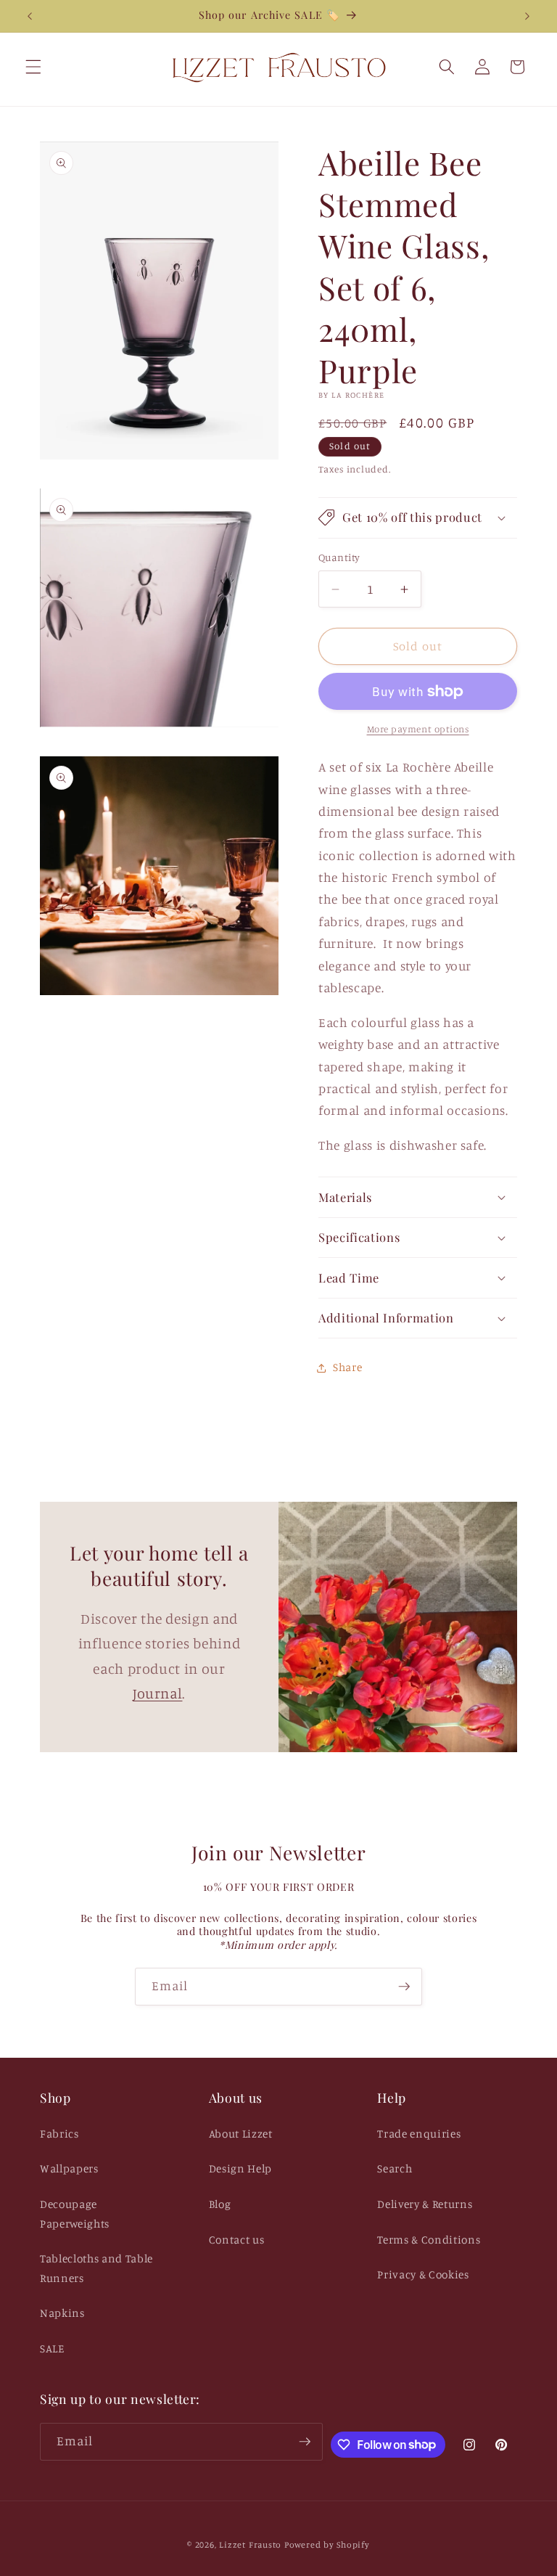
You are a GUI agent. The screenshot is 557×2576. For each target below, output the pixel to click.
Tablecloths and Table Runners (96, 2268)
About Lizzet (241, 2134)
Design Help (240, 2168)
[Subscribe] (404, 1987)
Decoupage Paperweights (75, 2214)
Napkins (62, 2313)
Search (395, 2168)
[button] (33, 67)
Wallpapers (69, 2168)
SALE (52, 2348)
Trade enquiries (419, 2134)
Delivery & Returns (425, 2204)
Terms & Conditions (429, 2240)
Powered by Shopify (327, 2544)
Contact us (237, 2240)
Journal (158, 1693)
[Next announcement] (527, 16)
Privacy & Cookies (423, 2274)
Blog (220, 2204)
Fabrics (59, 2134)
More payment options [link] (418, 729)
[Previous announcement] (30, 16)
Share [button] (347, 1367)
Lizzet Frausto (250, 2544)
